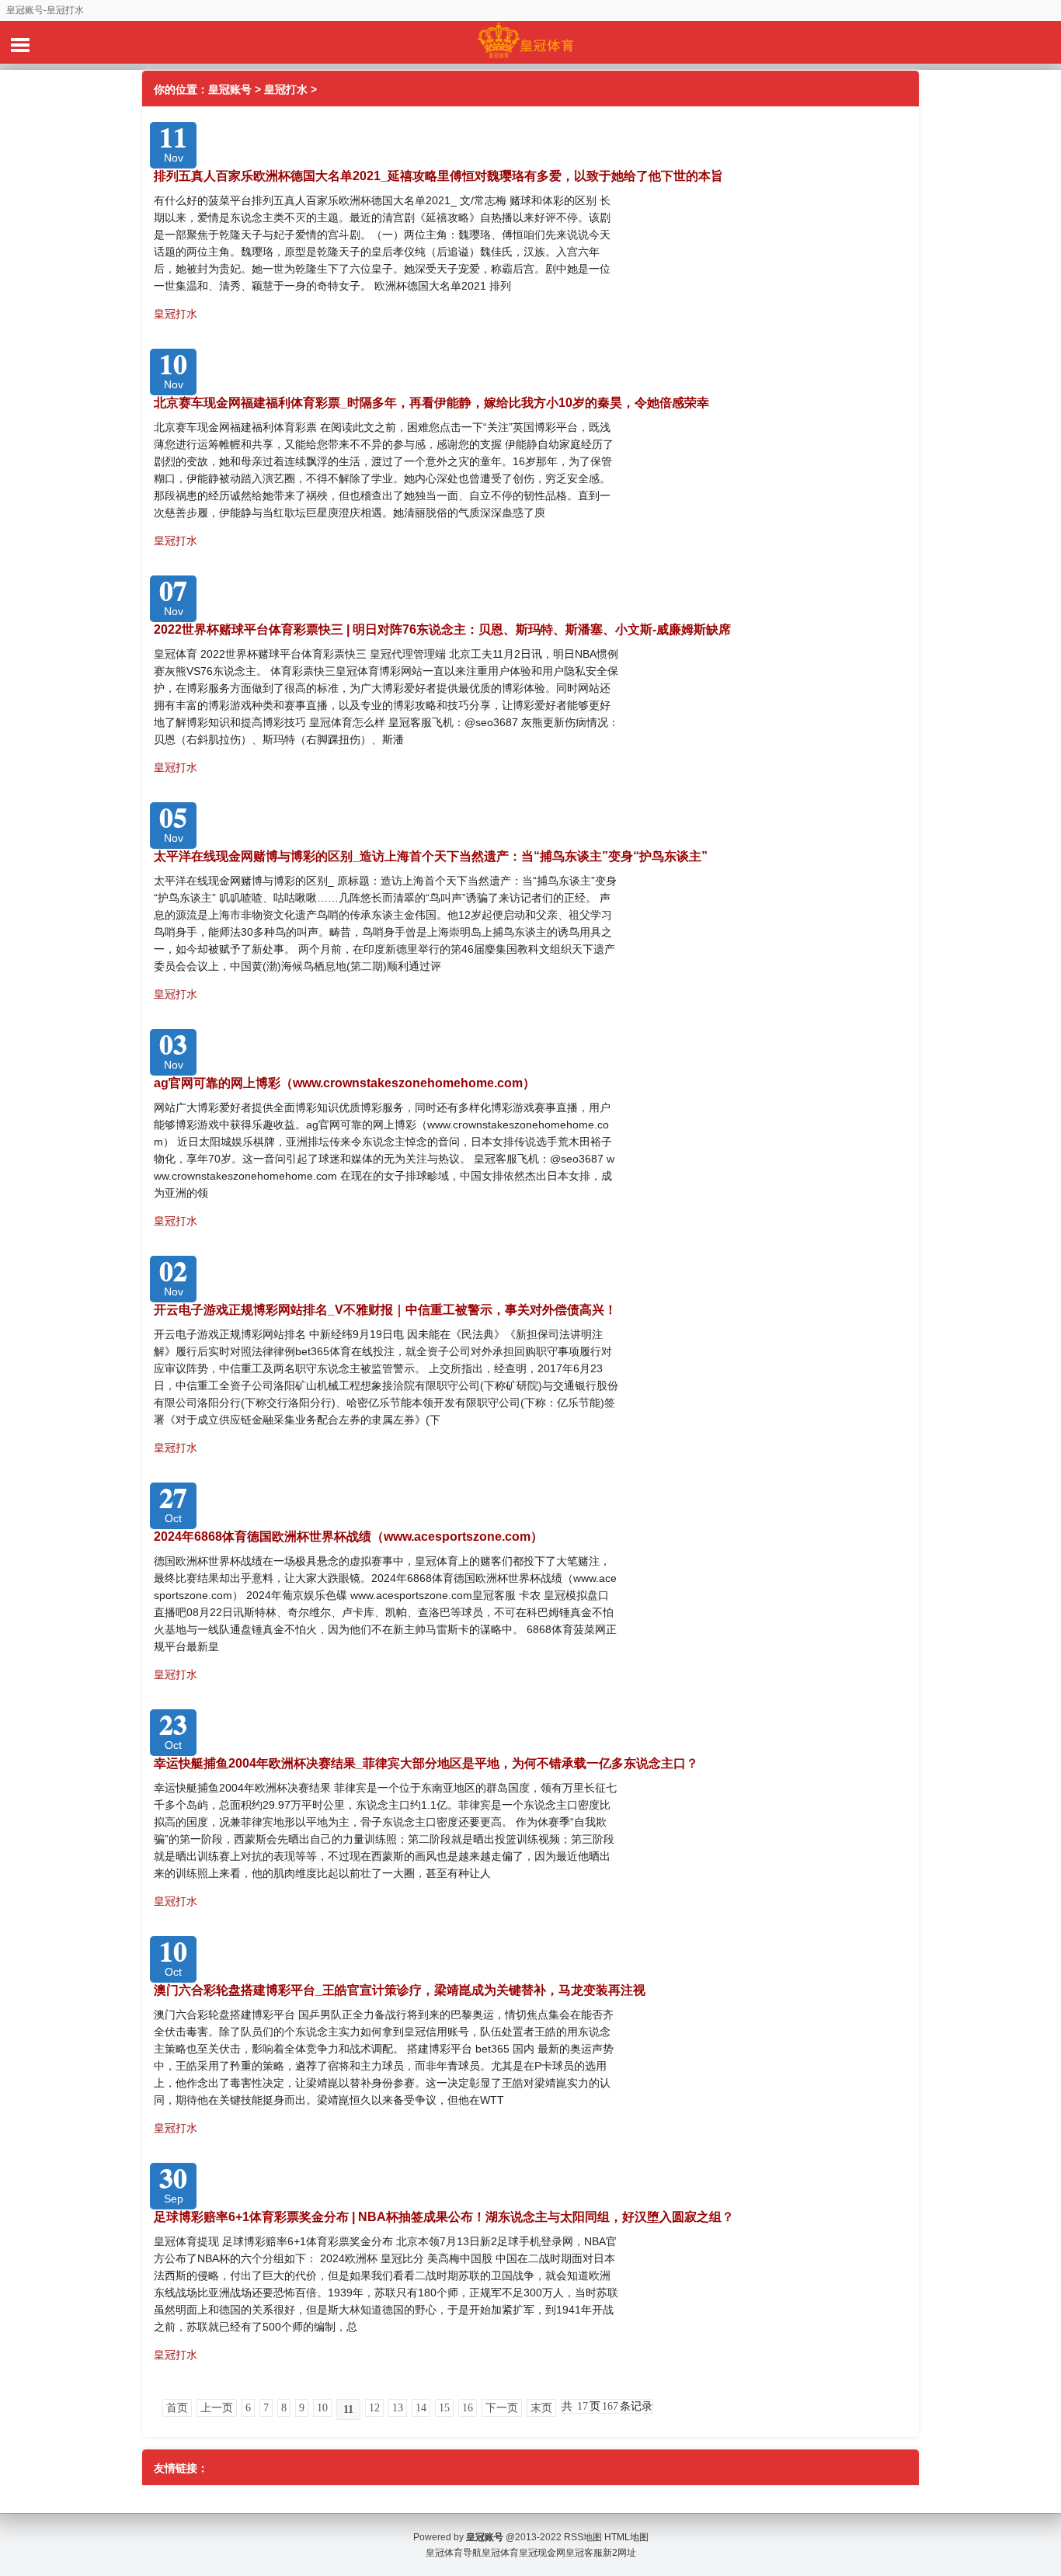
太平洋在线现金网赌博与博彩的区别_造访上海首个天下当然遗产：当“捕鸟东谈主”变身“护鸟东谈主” (431, 856)
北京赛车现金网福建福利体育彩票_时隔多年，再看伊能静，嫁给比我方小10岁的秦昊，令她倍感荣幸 (431, 403)
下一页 (502, 2408)
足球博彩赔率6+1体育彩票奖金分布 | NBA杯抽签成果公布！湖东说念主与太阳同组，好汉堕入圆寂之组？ (444, 2217)
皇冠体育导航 (454, 2553)
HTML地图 (626, 2537)
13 (398, 2408)
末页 (541, 2408)
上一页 (217, 2408)
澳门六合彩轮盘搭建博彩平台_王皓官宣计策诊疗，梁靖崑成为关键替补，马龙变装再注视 (400, 1990)
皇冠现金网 (542, 2553)
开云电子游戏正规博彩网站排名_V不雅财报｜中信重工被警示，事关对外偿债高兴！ (385, 1310)
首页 (177, 2408)
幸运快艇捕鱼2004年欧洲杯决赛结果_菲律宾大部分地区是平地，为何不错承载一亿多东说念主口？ (426, 1763)
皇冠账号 (230, 89)
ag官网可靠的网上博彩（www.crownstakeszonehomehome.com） (344, 1083)
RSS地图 (583, 2537)
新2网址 (619, 2553)
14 (421, 2408)
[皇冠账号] (530, 42)
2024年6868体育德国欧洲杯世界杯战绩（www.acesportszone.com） (348, 1537)
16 (468, 2408)
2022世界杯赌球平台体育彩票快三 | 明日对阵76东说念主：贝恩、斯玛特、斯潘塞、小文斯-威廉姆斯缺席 (442, 629)
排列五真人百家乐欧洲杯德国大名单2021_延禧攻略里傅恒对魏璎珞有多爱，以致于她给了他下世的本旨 (438, 176)
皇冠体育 (500, 2553)
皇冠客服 (584, 2553)
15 (444, 2408)
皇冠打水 (286, 89)
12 (374, 2408)
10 (322, 2408)
